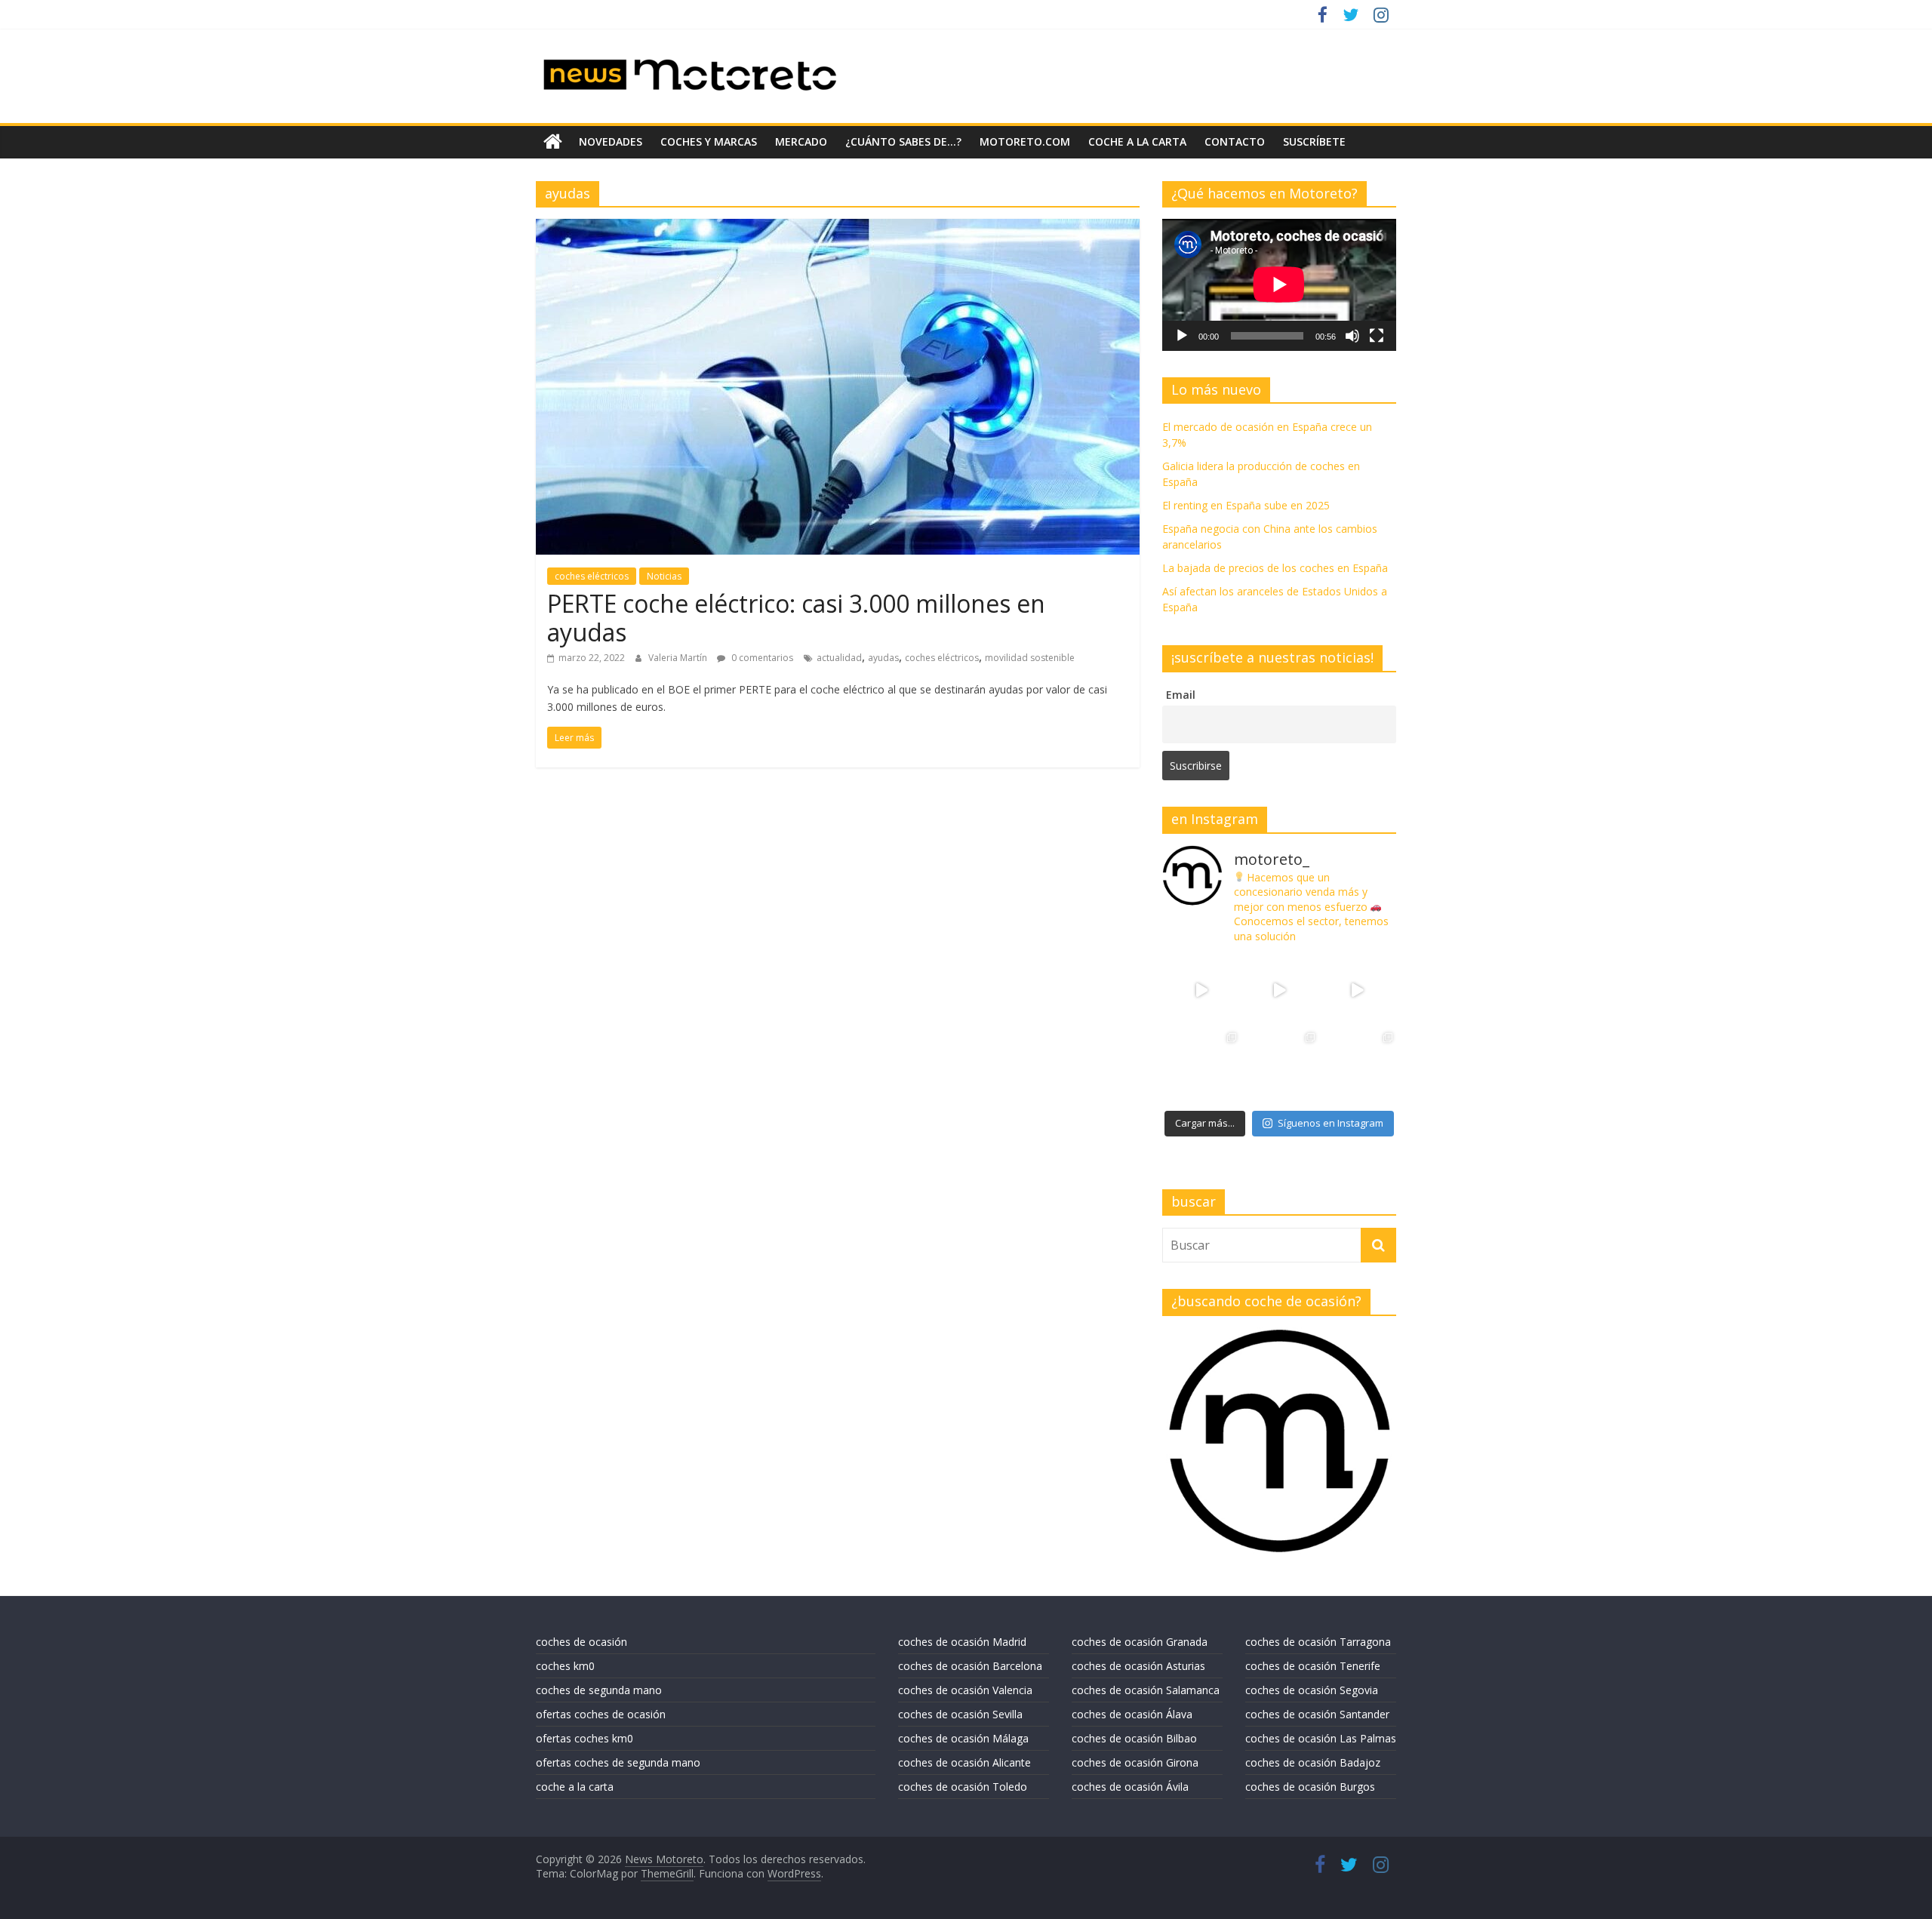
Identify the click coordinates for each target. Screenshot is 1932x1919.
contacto (1235, 141)
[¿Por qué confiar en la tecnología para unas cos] (1279, 990)
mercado (801, 141)
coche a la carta (1137, 141)
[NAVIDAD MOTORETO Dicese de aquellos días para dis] (1201, 990)
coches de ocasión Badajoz (1313, 1762)
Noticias (664, 576)
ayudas (883, 658)
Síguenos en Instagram (1331, 1123)
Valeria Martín (679, 658)
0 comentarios (761, 658)
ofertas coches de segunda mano (618, 1762)
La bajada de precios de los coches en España (1275, 568)
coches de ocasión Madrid (962, 1642)
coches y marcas (709, 141)
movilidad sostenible (1030, 658)
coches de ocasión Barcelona (970, 1666)
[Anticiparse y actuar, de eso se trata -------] (1279, 1068)
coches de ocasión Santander (1317, 1714)
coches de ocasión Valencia (965, 1690)
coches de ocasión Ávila (1130, 1787)
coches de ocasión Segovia (1312, 1690)
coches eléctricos (592, 576)
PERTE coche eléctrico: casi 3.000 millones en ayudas (796, 618)
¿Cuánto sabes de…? (903, 141)
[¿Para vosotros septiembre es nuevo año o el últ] (1357, 990)
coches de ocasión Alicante (964, 1762)
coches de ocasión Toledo (963, 1787)
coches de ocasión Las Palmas (1321, 1738)
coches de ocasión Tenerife (1313, 1666)
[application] (1279, 284)
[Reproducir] (1182, 336)
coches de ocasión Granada (1140, 1642)
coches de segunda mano (599, 1690)
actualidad (839, 658)
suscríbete (1314, 141)
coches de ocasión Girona (1135, 1762)
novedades (611, 141)
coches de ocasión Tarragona (1318, 1642)
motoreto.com (1025, 141)
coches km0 (565, 1666)
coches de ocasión (581, 1642)
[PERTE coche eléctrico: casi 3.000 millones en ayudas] (838, 228)
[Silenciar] (1352, 336)
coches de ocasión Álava (1132, 1714)
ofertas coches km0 (585, 1738)
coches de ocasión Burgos (1310, 1787)
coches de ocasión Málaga (963, 1738)
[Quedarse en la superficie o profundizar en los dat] (1201, 1068)
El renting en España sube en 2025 (1246, 505)
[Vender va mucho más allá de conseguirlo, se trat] (1357, 1068)
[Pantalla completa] (1377, 336)
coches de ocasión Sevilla (960, 1714)
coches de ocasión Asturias (1138, 1666)
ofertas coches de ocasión (601, 1714)
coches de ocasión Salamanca (1146, 1690)
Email (1181, 695)
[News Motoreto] (553, 142)
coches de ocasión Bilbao (1134, 1738)
